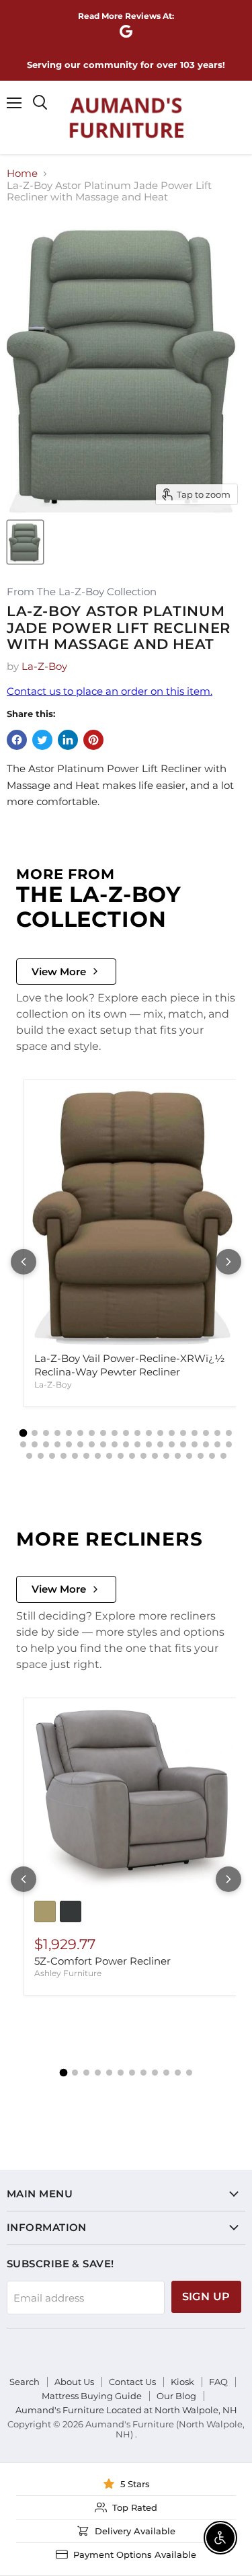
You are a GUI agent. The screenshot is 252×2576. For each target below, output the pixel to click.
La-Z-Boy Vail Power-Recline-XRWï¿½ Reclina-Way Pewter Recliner (129, 1365)
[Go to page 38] (229, 1444)
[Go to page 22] (46, 1444)
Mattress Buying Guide (92, 2396)
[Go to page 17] (206, 1433)
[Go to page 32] (160, 1444)
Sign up (206, 2297)
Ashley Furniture (68, 1973)
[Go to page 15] (183, 1433)
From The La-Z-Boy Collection (82, 592)
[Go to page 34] (183, 1444)
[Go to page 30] (137, 1444)
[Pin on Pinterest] (93, 740)
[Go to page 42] (64, 1456)
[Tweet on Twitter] (42, 740)
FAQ (218, 2382)
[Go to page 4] (57, 1433)
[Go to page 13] (160, 1433)
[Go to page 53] (189, 1456)
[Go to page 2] (35, 1433)
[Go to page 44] (86, 1456)
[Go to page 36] (206, 1444)
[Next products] (228, 1262)
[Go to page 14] (172, 1433)
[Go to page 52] (178, 1456)
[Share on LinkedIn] (68, 740)
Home (22, 173)
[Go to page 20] (23, 1444)
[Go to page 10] (126, 1433)
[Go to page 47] (121, 1456)
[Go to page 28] (115, 1444)
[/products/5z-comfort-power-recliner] (134, 1800)
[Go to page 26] (92, 1444)
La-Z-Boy (44, 666)
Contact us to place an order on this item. (110, 691)
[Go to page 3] (46, 1433)
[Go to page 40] (41, 1456)
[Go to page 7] (92, 1433)
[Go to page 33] (172, 1444)
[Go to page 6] (80, 1433)
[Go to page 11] (137, 1433)
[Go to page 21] (35, 1444)
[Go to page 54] (201, 1456)
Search (25, 2382)
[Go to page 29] (126, 1444)
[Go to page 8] (103, 1433)
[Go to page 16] (195, 1433)
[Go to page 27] (103, 1444)
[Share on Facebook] (17, 740)
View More (59, 972)
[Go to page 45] (98, 1456)
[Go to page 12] (149, 1433)
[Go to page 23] (57, 1444)
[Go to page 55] (212, 1456)
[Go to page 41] (52, 1456)
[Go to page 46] (109, 1456)
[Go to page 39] (29, 1456)
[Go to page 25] (80, 1444)
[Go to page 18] (217, 1433)
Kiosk (182, 2382)
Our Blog (176, 2396)
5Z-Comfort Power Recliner (102, 1961)
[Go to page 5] (69, 1433)
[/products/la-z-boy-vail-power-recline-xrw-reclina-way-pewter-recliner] (134, 1216)
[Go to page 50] (155, 1456)
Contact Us (132, 2382)
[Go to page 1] (24, 1433)
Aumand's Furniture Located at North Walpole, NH (126, 2410)
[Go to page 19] (229, 1433)
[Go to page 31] (149, 1444)
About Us (74, 2382)
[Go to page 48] (132, 1456)
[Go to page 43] (75, 1456)
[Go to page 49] (143, 1456)
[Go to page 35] (195, 1444)
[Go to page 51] (166, 1456)
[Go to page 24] (69, 1444)
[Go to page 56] (223, 1456)
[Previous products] (24, 1262)
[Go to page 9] (115, 1433)
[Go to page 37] (217, 1444)
